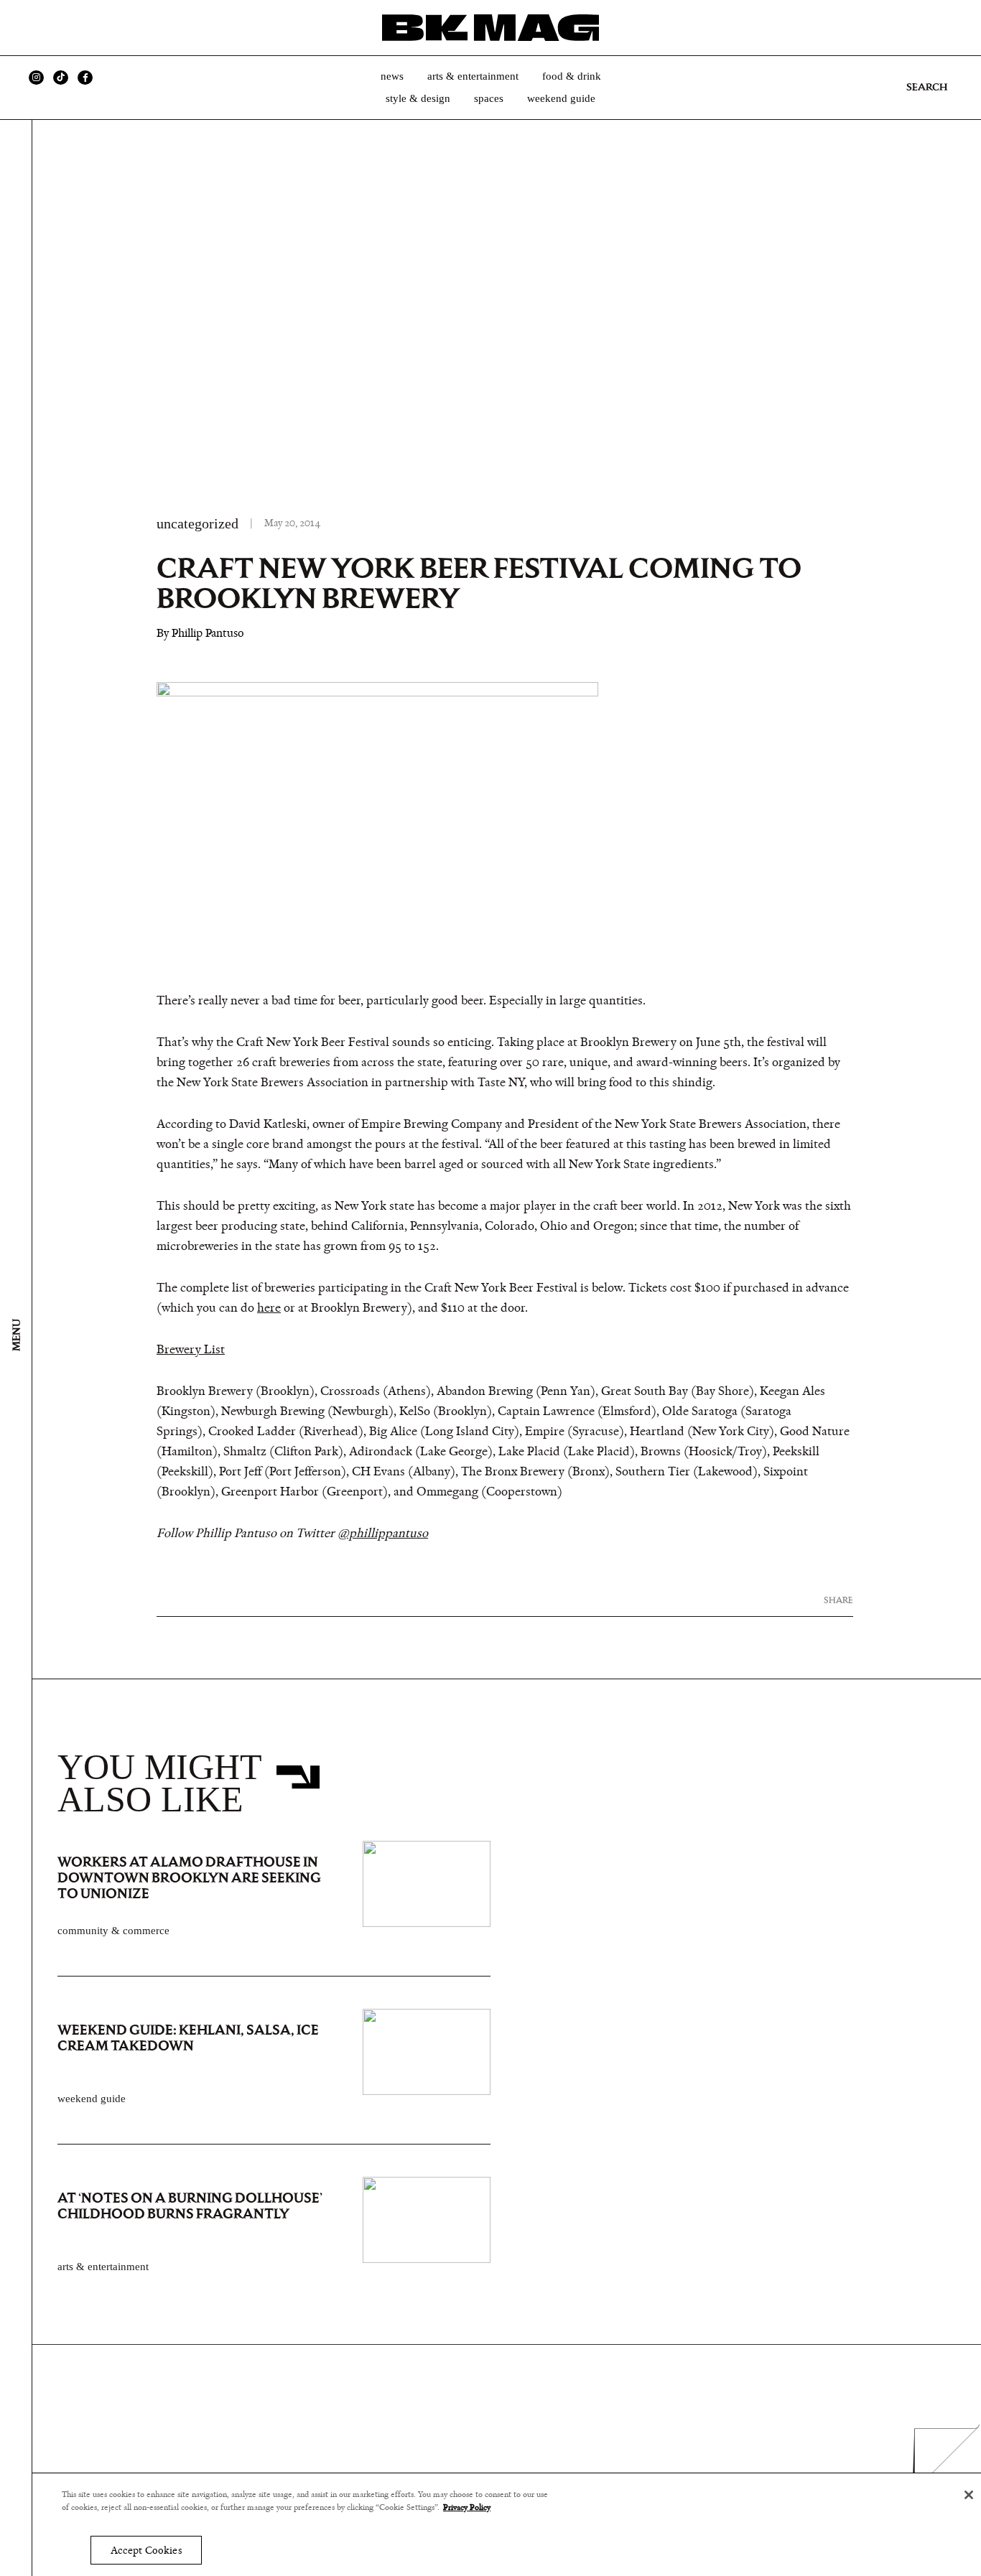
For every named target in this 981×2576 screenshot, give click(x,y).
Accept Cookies (146, 2551)
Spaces (489, 98)
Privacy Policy (467, 2508)
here (269, 1308)
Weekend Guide (561, 98)
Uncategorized (197, 523)
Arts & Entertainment (473, 76)
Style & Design (418, 98)
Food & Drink (572, 76)
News (392, 76)
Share (838, 1600)
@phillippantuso (383, 1534)
